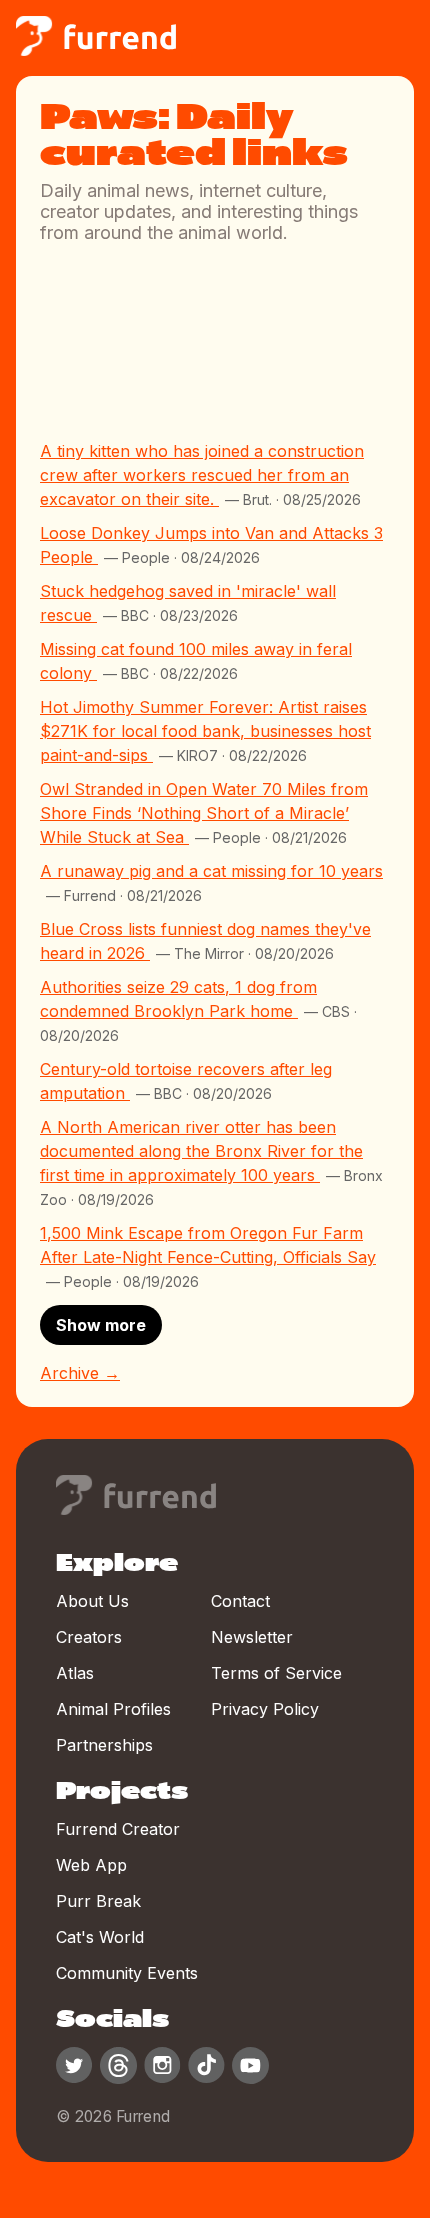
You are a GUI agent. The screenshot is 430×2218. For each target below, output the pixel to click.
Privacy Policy (265, 1709)
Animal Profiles (113, 1709)
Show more (101, 1325)
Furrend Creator (118, 1829)
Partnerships (104, 1745)
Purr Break (98, 1901)
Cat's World (100, 1937)
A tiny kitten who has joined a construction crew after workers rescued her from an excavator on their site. (202, 475)
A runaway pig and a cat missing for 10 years (211, 871)
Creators (89, 1637)
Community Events (127, 1973)
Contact (240, 1601)
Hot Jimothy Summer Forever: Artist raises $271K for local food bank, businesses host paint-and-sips (205, 731)
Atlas (75, 1673)
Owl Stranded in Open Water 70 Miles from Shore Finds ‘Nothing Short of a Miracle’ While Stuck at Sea (204, 813)
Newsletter (252, 1637)
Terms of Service (276, 1673)
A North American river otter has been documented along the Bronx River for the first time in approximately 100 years (201, 1151)
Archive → (80, 1373)
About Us (92, 1601)
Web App (91, 1865)
